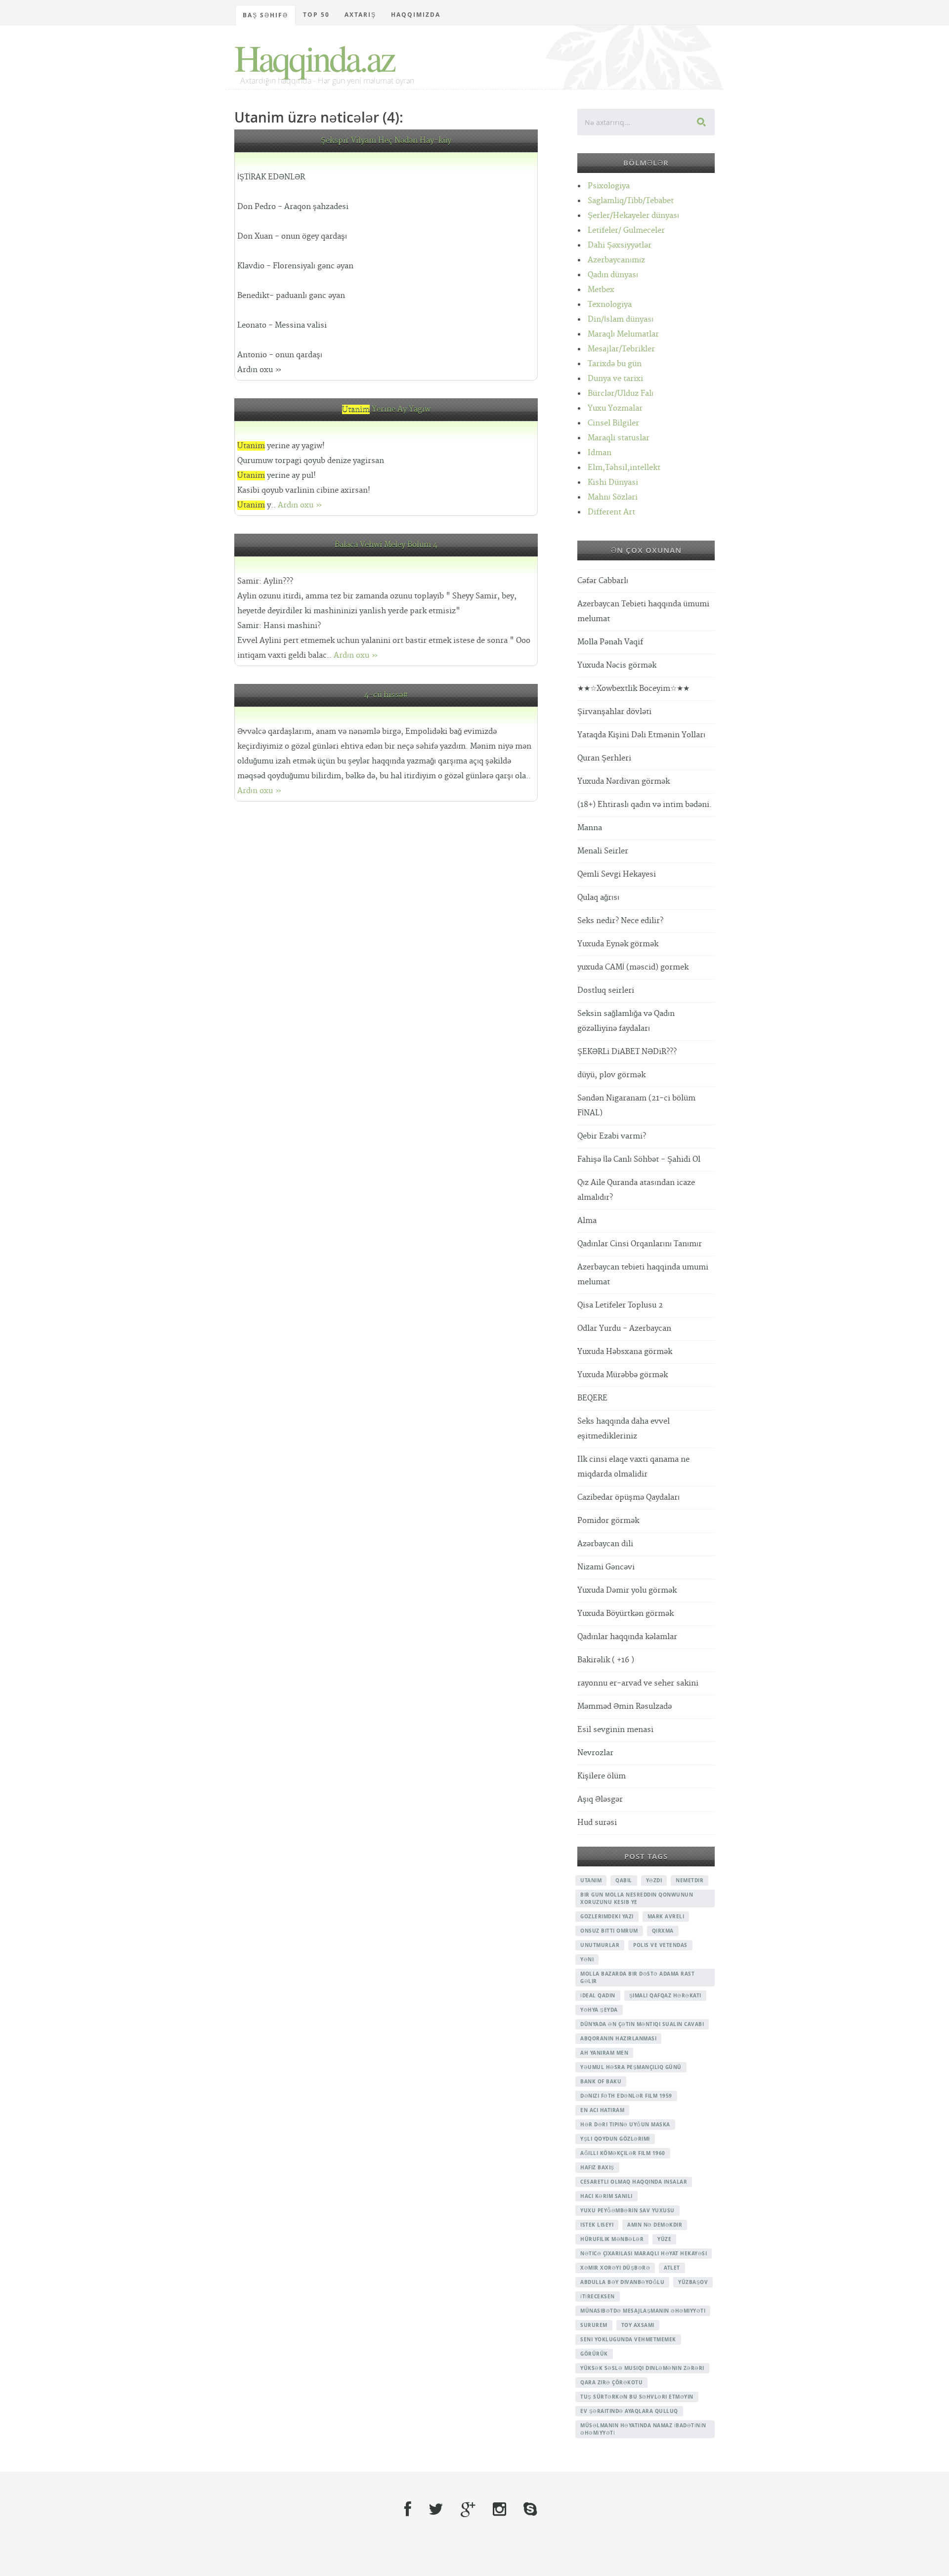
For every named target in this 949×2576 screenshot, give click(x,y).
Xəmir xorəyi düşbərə (615, 2268)
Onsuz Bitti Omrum (609, 1931)
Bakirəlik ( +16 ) (606, 1660)
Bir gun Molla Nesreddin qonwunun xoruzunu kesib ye (637, 1898)
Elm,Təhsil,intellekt (624, 468)
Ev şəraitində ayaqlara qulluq (629, 2411)
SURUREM (594, 2325)
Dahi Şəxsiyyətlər (620, 245)
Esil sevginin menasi (615, 1730)
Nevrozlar (595, 1753)
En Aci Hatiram (602, 2110)
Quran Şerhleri (604, 758)
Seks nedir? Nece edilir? (620, 921)
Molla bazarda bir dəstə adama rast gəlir (637, 1977)
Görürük (594, 2354)
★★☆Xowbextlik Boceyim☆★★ (633, 689)
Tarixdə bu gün (615, 364)
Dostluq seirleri (606, 991)
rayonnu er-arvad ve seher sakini (638, 1683)
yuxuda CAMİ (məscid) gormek (633, 967)
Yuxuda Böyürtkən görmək (625, 1614)
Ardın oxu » (300, 505)
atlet (672, 2268)
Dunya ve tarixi (615, 379)
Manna (590, 828)
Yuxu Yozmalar (615, 408)
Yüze (664, 2239)
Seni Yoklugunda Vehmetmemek (628, 2339)
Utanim (591, 1880)
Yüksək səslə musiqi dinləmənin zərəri (642, 2368)
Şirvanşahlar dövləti (614, 712)
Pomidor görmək (608, 1521)
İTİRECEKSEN (598, 2296)
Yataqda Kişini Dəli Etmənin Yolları (641, 735)
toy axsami (638, 2325)
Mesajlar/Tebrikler (621, 349)
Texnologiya (610, 305)
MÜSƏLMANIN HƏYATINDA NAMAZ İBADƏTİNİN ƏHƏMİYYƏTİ (643, 2429)
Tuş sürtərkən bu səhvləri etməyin (637, 2397)
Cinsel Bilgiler (613, 423)
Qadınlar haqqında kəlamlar (627, 1637)
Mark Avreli (666, 1916)
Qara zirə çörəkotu (611, 2382)
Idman (600, 453)
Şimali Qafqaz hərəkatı (665, 1995)
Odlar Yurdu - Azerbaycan (624, 1329)
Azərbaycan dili (605, 1544)
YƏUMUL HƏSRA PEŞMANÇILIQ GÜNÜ (631, 2067)
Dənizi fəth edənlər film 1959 (626, 2096)
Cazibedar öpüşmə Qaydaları (628, 1498)
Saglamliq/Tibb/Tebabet (631, 201)
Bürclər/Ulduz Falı (621, 394)
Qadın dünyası (613, 275)
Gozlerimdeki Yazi (607, 1916)
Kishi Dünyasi (613, 483)
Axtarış (360, 15)
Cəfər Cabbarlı (603, 581)
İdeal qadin (598, 1995)
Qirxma (663, 1931)
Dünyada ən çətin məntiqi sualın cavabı (642, 2024)
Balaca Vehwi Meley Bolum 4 (386, 545)
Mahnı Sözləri (613, 497)
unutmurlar (600, 1945)
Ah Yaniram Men (604, 2053)
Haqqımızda (416, 15)
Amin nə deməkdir (655, 2225)
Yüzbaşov (693, 2282)
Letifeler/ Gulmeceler (626, 231)
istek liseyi (597, 2225)
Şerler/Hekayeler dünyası (633, 216)
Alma (587, 1221)
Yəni (587, 1959)
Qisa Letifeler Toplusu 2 (620, 1305)
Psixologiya (609, 186)
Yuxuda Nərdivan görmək (624, 781)
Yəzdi (654, 1880)
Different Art (611, 512)
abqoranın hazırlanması (618, 2038)
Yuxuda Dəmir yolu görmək (627, 1590)
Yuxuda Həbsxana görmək (625, 1352)
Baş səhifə (265, 15)
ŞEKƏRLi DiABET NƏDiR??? (627, 1052)
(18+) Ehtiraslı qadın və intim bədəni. (645, 805)
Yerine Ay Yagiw (386, 409)
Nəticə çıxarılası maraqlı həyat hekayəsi (644, 2253)
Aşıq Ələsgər (600, 1799)
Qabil (624, 1880)
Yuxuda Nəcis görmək (617, 665)
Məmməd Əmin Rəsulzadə (625, 1707)
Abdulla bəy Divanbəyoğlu (622, 2282)
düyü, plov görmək (611, 1075)
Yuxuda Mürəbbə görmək (623, 1375)
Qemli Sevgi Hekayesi (617, 874)
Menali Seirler (603, 851)
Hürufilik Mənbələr (612, 2239)
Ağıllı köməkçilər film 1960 (623, 2153)
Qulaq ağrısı (598, 898)
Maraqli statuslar (619, 438)
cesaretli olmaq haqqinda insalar (634, 2182)
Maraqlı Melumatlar (623, 334)
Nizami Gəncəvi (606, 1567)
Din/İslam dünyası (621, 319)
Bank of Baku (601, 2081)
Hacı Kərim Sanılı (606, 2196)
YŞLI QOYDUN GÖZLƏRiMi (615, 2139)
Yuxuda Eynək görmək (618, 944)
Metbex (601, 290)
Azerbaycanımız (616, 260)
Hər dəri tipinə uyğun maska (625, 2124)
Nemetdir (690, 1880)
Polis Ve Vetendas (660, 1945)
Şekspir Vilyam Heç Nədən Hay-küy (386, 141)
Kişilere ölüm (602, 1776)
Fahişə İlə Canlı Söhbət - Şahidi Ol (639, 1160)
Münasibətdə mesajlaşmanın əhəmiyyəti (643, 2311)
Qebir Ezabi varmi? (612, 1136)
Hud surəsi (597, 1823)
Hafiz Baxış (597, 2167)
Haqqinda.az (314, 57)
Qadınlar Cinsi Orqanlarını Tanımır (640, 1244)
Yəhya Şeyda (599, 2010)
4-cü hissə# (386, 695)
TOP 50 (316, 15)
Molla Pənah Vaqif (610, 642)
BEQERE (592, 1398)
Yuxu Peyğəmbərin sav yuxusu (627, 2210)
